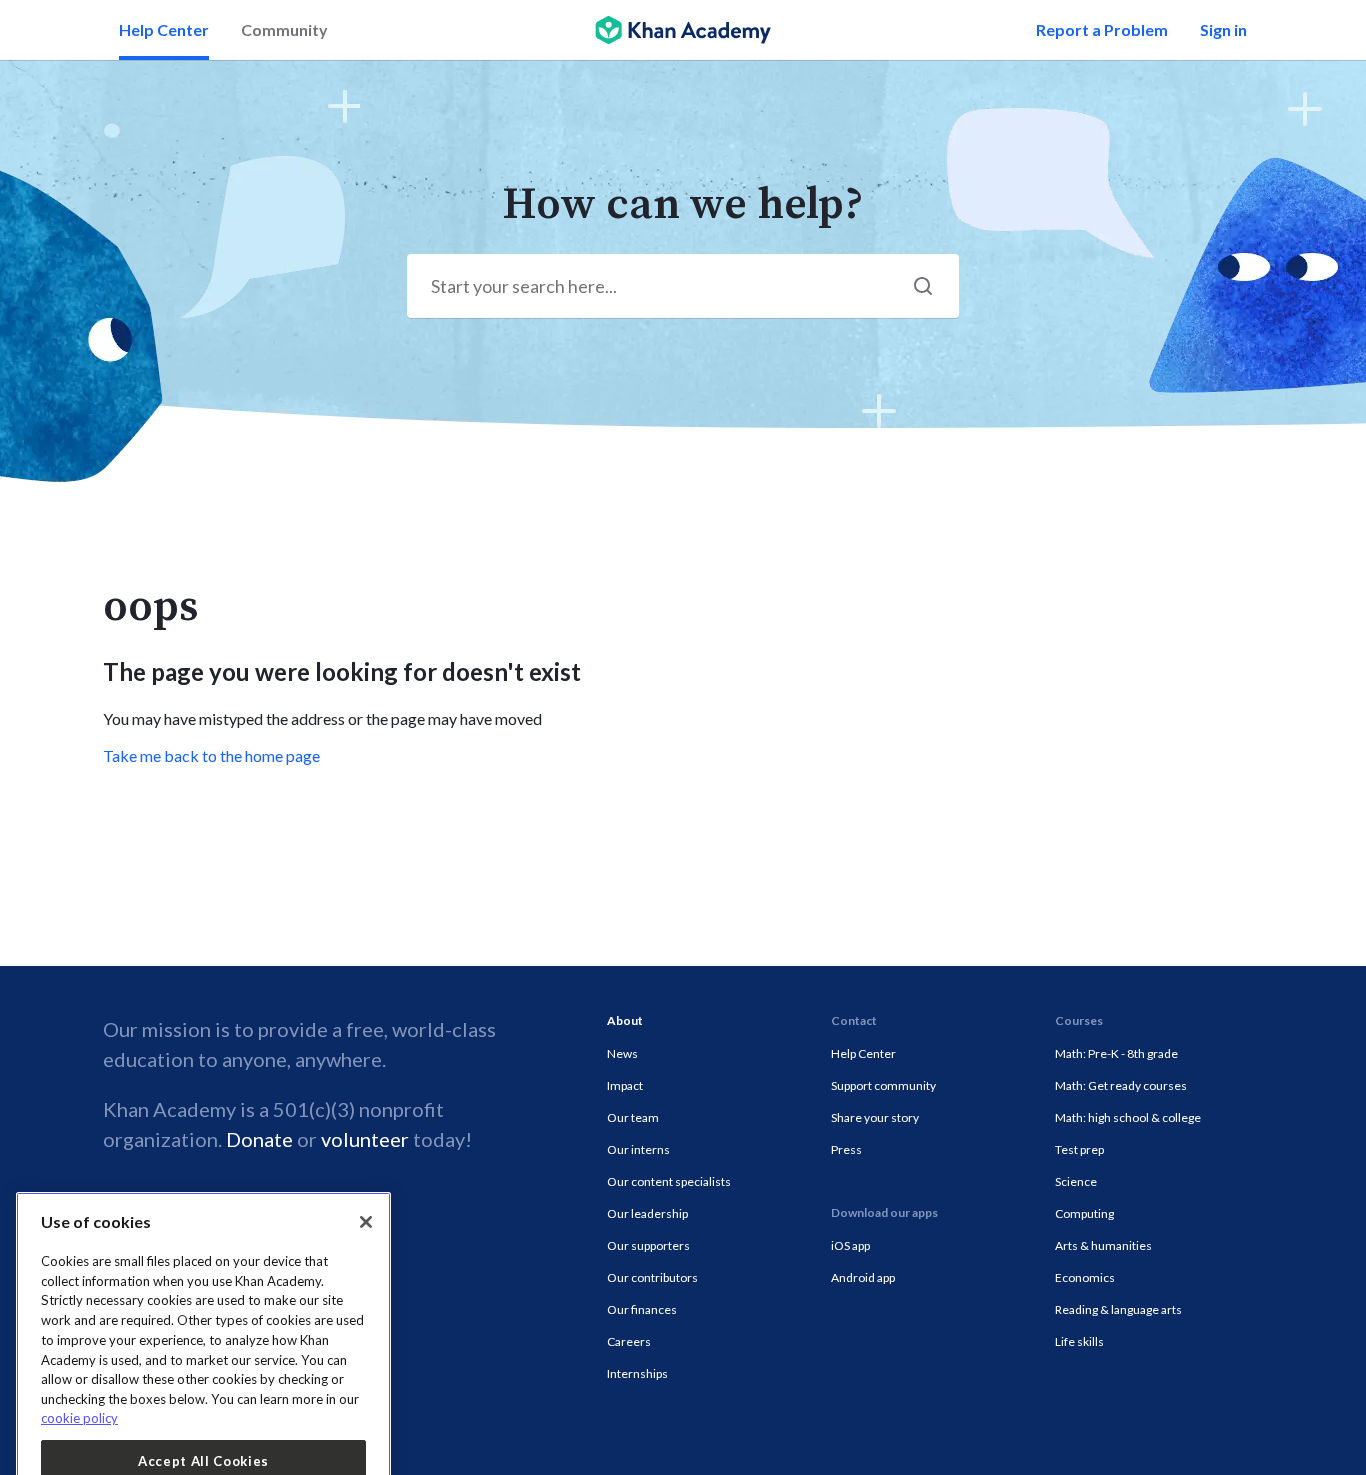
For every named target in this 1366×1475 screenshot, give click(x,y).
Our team (633, 1117)
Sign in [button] (1223, 29)
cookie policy (79, 1289)
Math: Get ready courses (1121, 1085)
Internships (637, 1373)
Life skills (1079, 1341)
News (622, 1053)
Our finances (642, 1309)
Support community (883, 1085)
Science (1076, 1181)
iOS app (850, 1245)
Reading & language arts (1118, 1309)
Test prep (1079, 1149)
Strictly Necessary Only (203, 1386)
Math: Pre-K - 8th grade (1116, 1053)
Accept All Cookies (203, 1332)
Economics (1085, 1277)
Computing (1084, 1213)
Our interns (638, 1149)
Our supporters (648, 1245)
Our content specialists (669, 1181)
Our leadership (647, 1213)
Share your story (875, 1117)
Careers (629, 1341)
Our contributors (652, 1277)
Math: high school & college (1128, 1117)
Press (846, 1149)
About (625, 1020)
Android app (863, 1277)
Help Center (164, 29)
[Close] (366, 1093)
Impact (625, 1085)
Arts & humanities (1103, 1245)
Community (284, 29)
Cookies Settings (204, 1440)
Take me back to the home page (211, 755)
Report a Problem (1102, 29)
